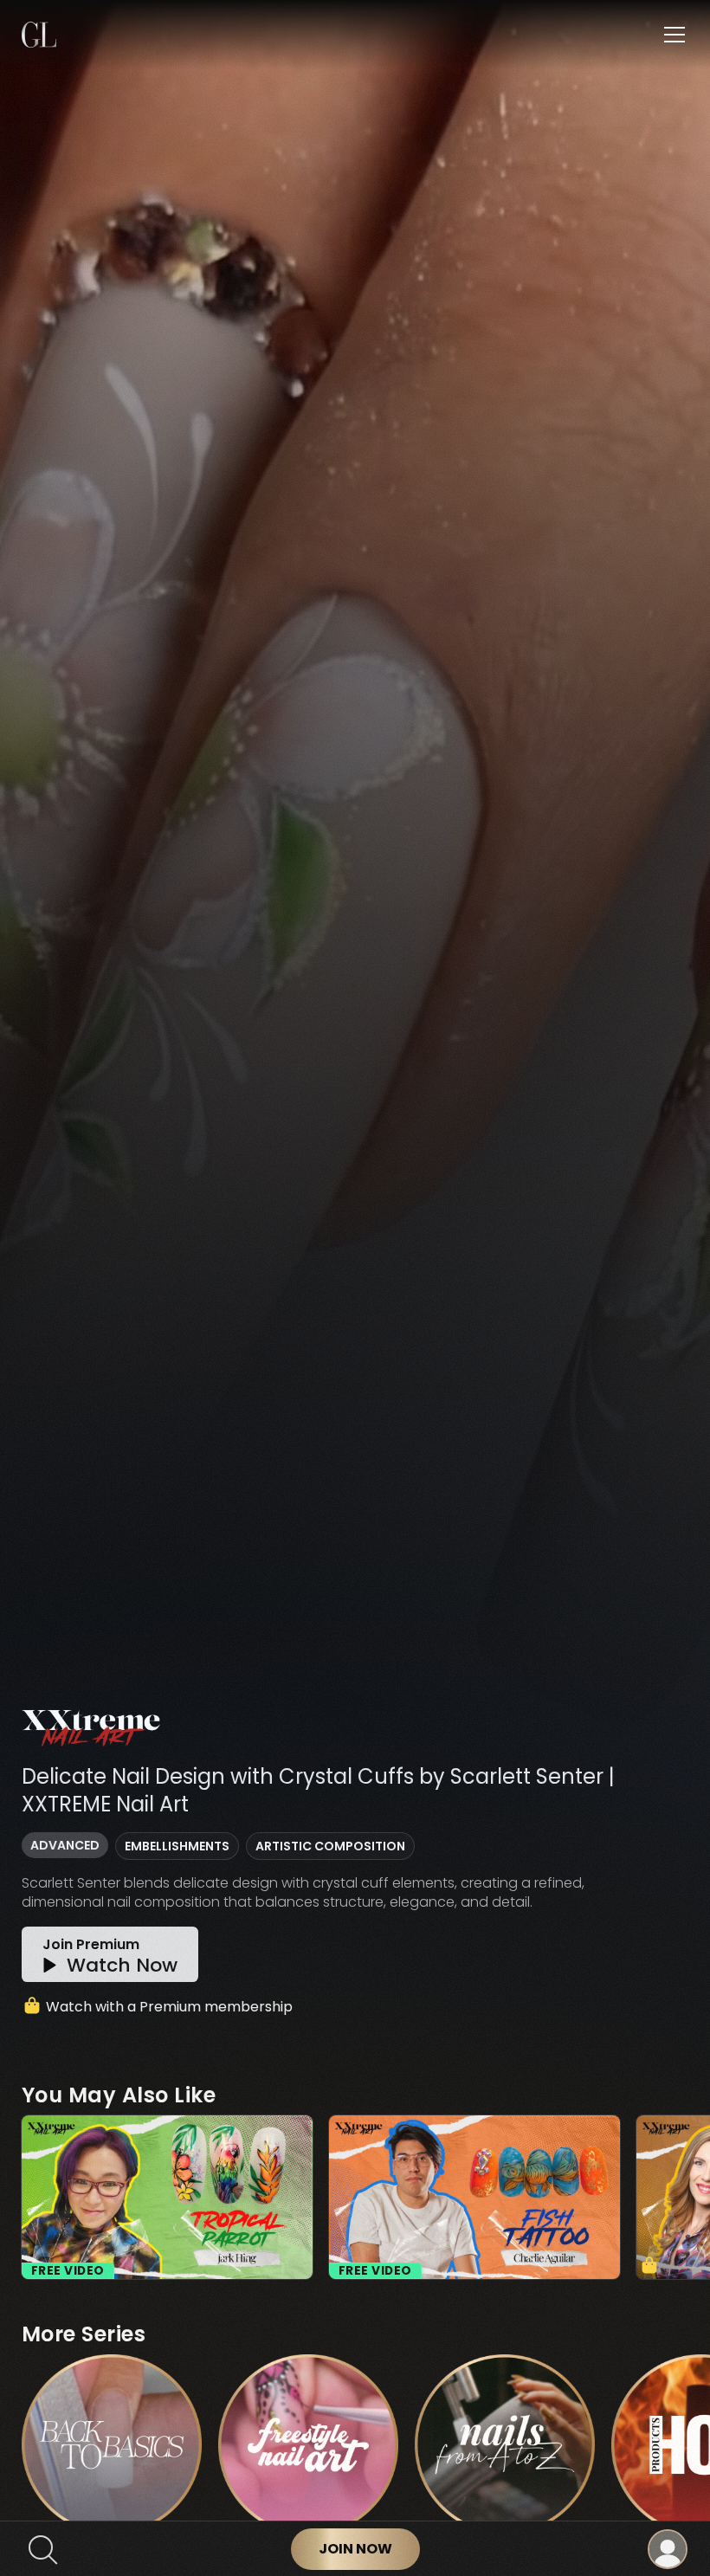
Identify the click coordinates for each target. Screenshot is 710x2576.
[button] (671, 35)
